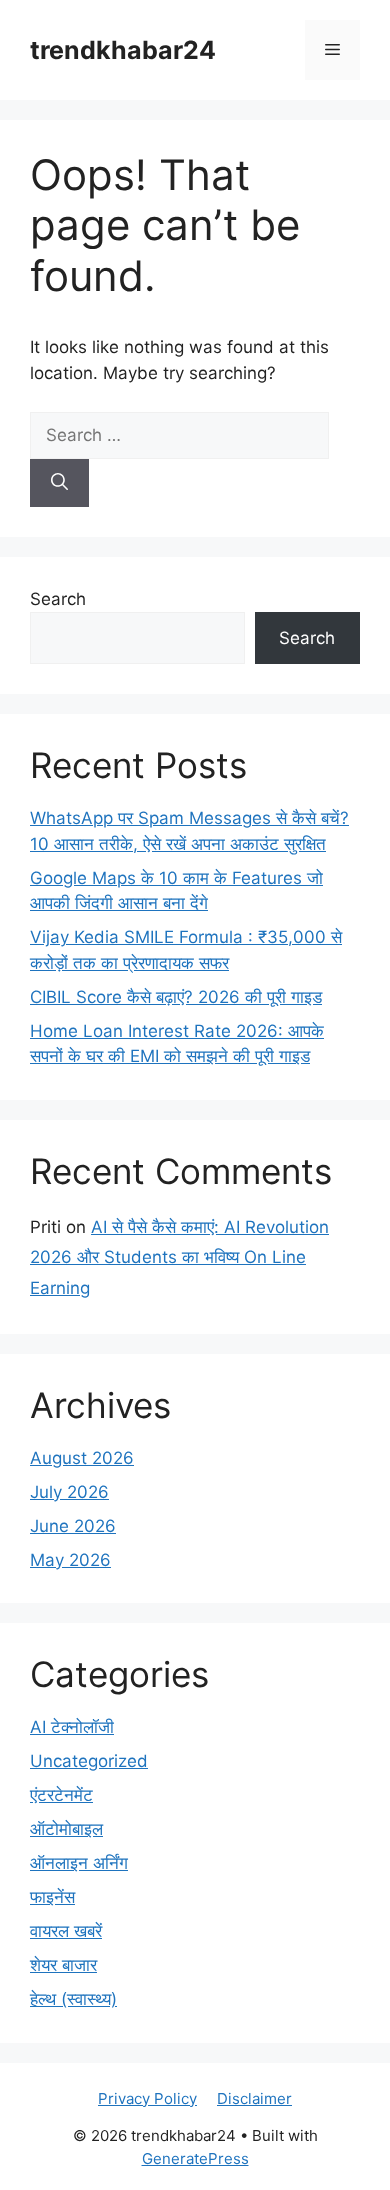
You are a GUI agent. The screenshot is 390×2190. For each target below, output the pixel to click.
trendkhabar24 (123, 50)
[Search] (59, 483)
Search (58, 599)
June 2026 (73, 1526)
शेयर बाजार (63, 1965)
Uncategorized (89, 1761)
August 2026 (82, 1458)
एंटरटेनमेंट (61, 1795)
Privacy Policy (147, 2098)
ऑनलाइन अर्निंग (79, 1863)
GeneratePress (195, 2158)
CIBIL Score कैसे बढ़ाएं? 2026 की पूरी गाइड (176, 997)
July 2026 (69, 1492)
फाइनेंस (52, 1897)
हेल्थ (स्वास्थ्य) (73, 1999)
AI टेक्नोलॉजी (72, 1727)
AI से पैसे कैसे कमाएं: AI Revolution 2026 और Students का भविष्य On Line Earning (179, 1257)
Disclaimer (254, 2098)
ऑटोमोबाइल (66, 1829)
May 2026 (70, 1560)
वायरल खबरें (66, 1931)
